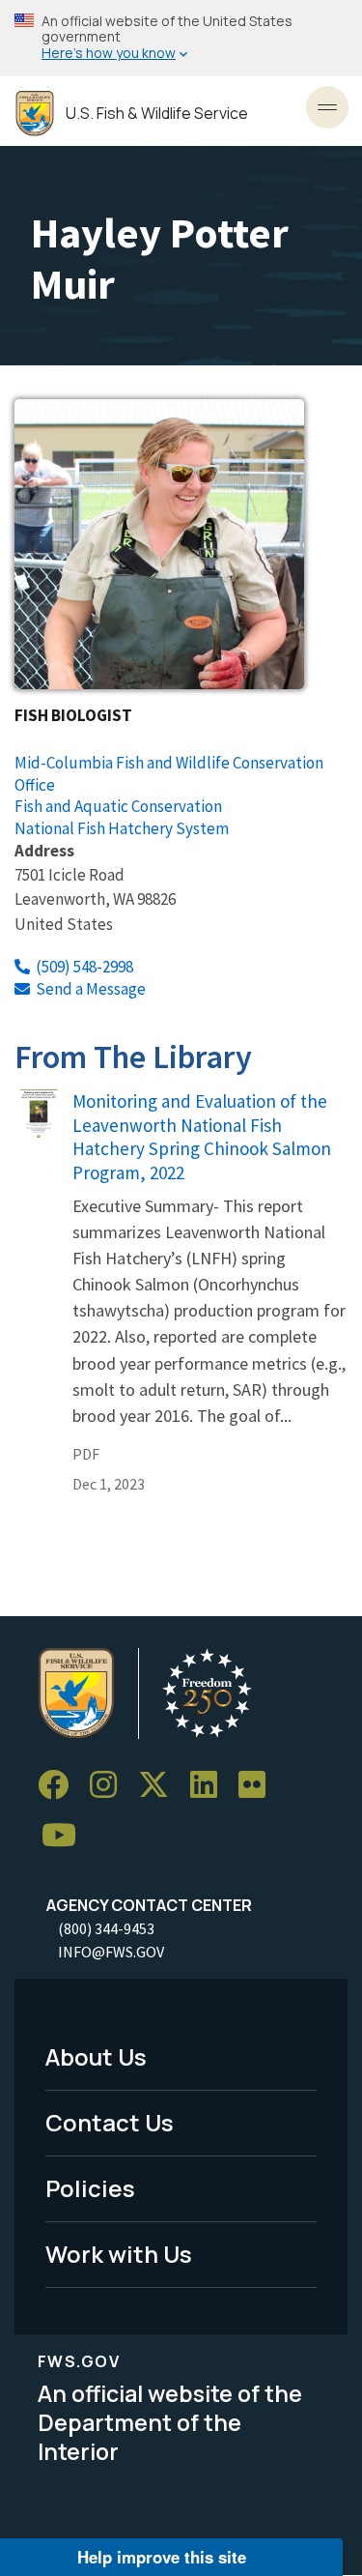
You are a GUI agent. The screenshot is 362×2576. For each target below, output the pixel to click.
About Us (96, 2056)
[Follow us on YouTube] (66, 1835)
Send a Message (91, 989)
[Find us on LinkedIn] (210, 1785)
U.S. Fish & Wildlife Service (157, 114)
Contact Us (110, 2122)
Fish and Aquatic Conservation (118, 806)
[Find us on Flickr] (259, 1785)
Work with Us (119, 2254)
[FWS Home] (35, 114)
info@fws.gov (111, 1952)
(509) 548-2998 (84, 967)
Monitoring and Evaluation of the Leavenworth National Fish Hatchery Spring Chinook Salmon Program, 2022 (202, 1137)
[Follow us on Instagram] (110, 1785)
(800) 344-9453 (106, 1928)
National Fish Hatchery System (122, 828)
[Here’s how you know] (181, 38)
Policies (90, 2188)
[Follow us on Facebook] (60, 1785)
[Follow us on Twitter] (160, 1785)
